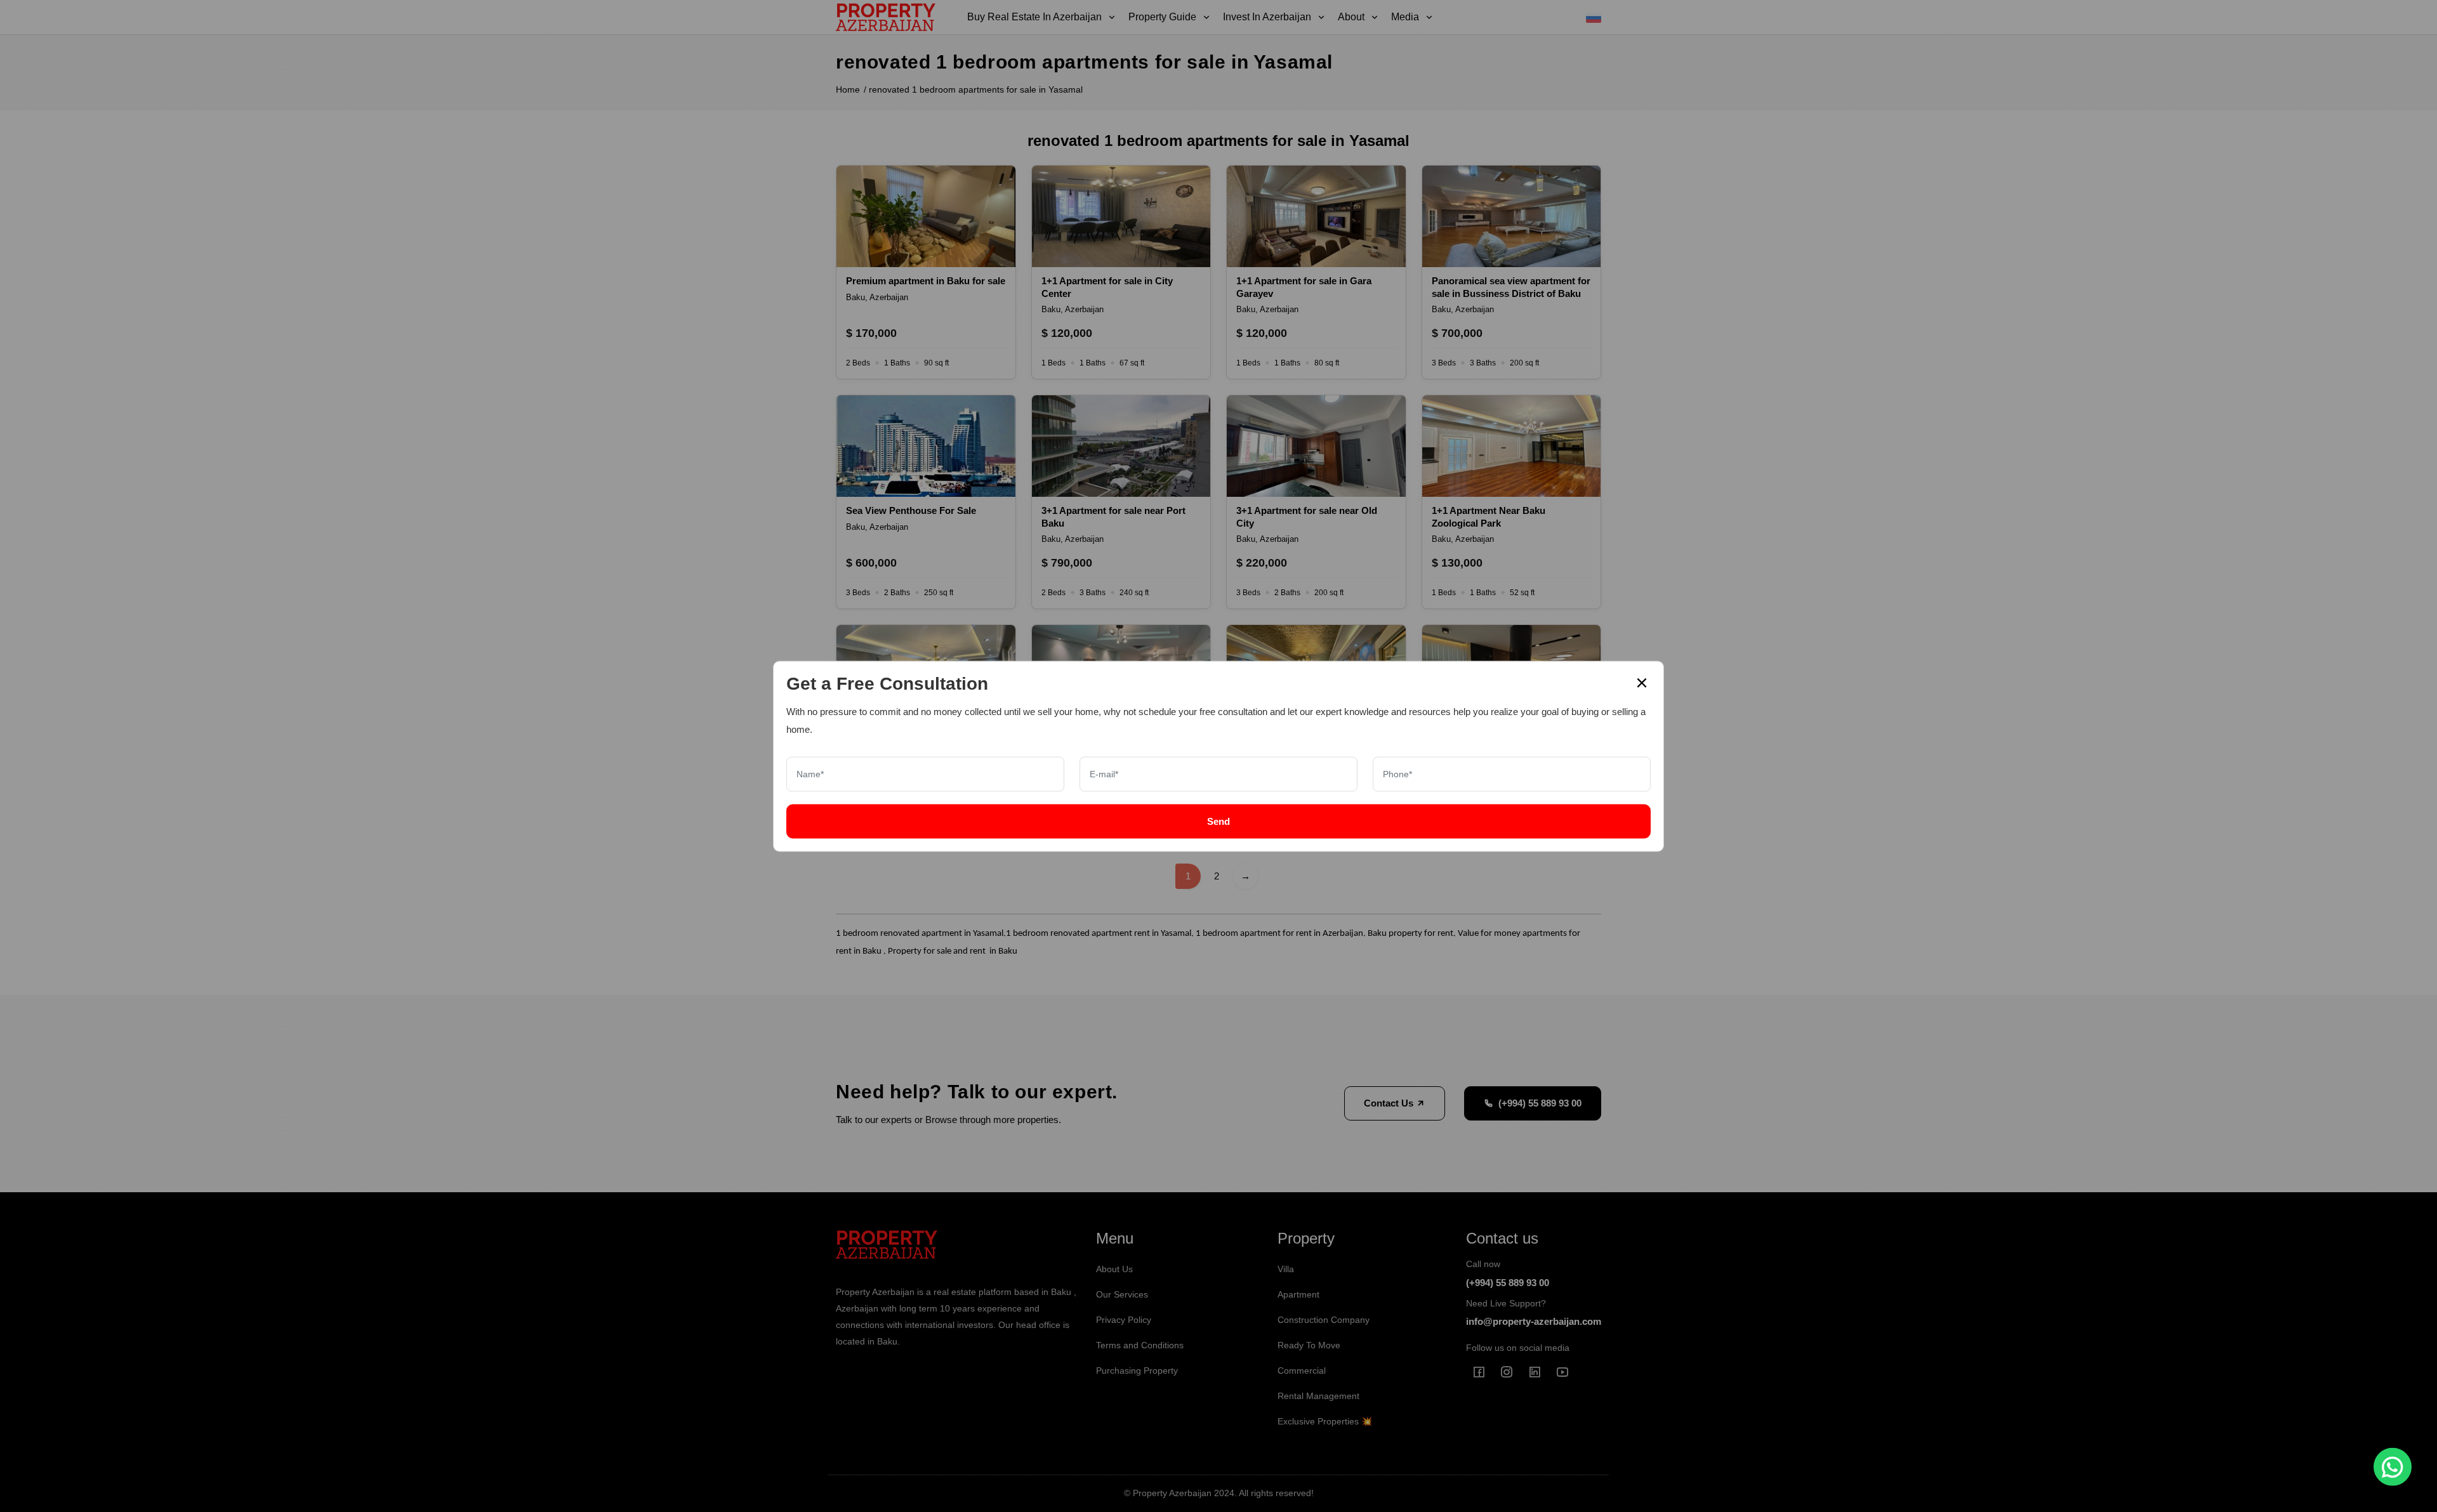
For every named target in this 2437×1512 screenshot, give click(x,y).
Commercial (1302, 1371)
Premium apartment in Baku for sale (926, 281)
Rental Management (1318, 1396)
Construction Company (1324, 1320)
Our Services (1122, 1294)
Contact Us (1390, 1103)
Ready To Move (1309, 1345)
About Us (1114, 1269)
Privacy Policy (1124, 1320)
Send (1218, 821)
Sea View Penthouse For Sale (911, 510)
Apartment (1298, 1294)
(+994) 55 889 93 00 (1540, 1103)
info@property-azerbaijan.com (1534, 1321)
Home (848, 89)
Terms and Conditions (1140, 1345)
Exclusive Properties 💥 (1325, 1421)
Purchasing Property (1137, 1371)
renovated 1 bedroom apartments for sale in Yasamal (976, 89)
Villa (1286, 1269)
